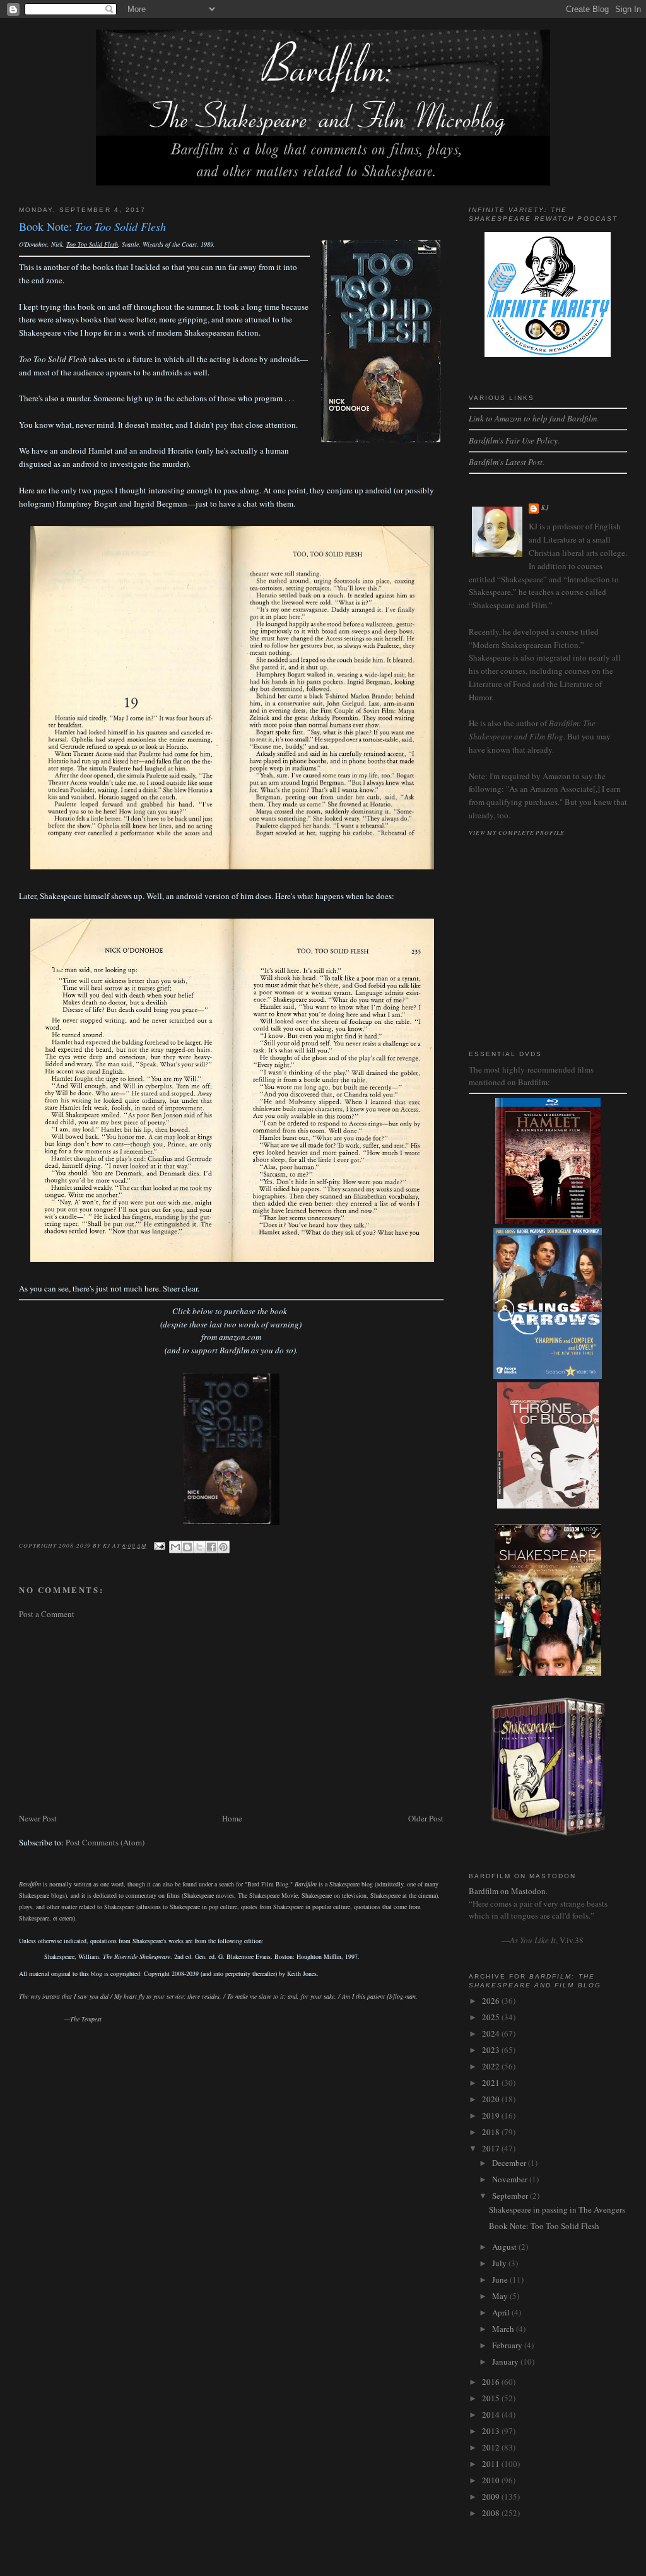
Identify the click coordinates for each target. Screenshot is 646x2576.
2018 (492, 2132)
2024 (492, 2033)
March (504, 2329)
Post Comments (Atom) (105, 1842)
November (511, 2179)
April (502, 2312)
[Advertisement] (231, 1716)
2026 (492, 2001)
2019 (492, 2115)
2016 (492, 2382)
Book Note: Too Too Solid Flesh (544, 2226)
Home (232, 1818)
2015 (492, 2398)
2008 (492, 2513)
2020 (492, 2099)
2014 (492, 2414)
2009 (492, 2497)
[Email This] (175, 1547)
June (501, 2279)
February (508, 2345)
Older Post (426, 1818)
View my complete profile (517, 832)
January (506, 2361)
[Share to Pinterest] (223, 1547)
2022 (492, 2066)
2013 (492, 2431)
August (505, 2247)
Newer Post (38, 1818)
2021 (492, 2083)
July (500, 2263)
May (501, 2296)
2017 (492, 2148)
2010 (492, 2480)
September (511, 2196)
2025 (492, 2017)
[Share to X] (199, 1547)
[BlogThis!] (187, 1547)
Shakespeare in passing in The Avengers (557, 2209)
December (510, 2163)
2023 (492, 2050)
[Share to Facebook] (211, 1547)
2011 (492, 2464)
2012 (492, 2447)
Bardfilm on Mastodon (507, 1891)
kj (545, 508)
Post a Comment (47, 1614)
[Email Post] (159, 1545)
